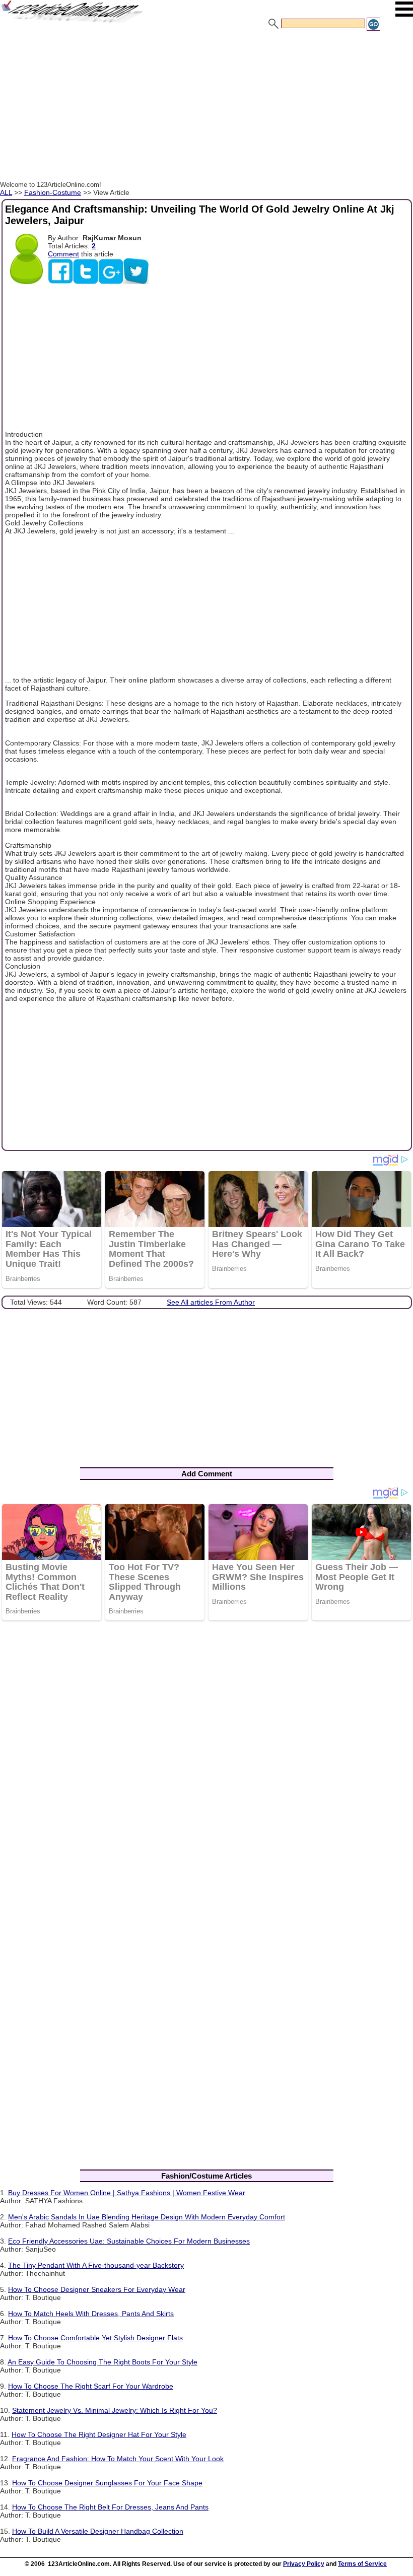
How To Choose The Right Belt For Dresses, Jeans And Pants (110, 2507)
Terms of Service (362, 2564)
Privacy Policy (304, 2564)
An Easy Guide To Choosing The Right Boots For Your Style (102, 2362)
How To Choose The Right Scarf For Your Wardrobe (91, 2386)
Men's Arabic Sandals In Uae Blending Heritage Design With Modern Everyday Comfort (147, 2217)
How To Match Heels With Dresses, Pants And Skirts (91, 2314)
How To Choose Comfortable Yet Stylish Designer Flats (95, 2338)
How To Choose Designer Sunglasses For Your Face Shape (107, 2483)
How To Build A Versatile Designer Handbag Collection (98, 2531)
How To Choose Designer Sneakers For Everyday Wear (97, 2289)
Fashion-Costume (53, 192)
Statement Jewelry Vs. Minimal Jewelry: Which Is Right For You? (115, 2410)
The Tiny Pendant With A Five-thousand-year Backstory (96, 2265)
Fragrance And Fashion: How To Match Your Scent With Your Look (118, 2459)
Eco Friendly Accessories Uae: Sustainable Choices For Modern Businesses (129, 2241)
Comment (63, 254)
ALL (6, 192)
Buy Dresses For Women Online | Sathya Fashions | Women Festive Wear (127, 2193)
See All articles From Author (211, 1302)
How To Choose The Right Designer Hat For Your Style (99, 2434)
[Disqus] (206, 1759)
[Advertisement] (206, 107)
